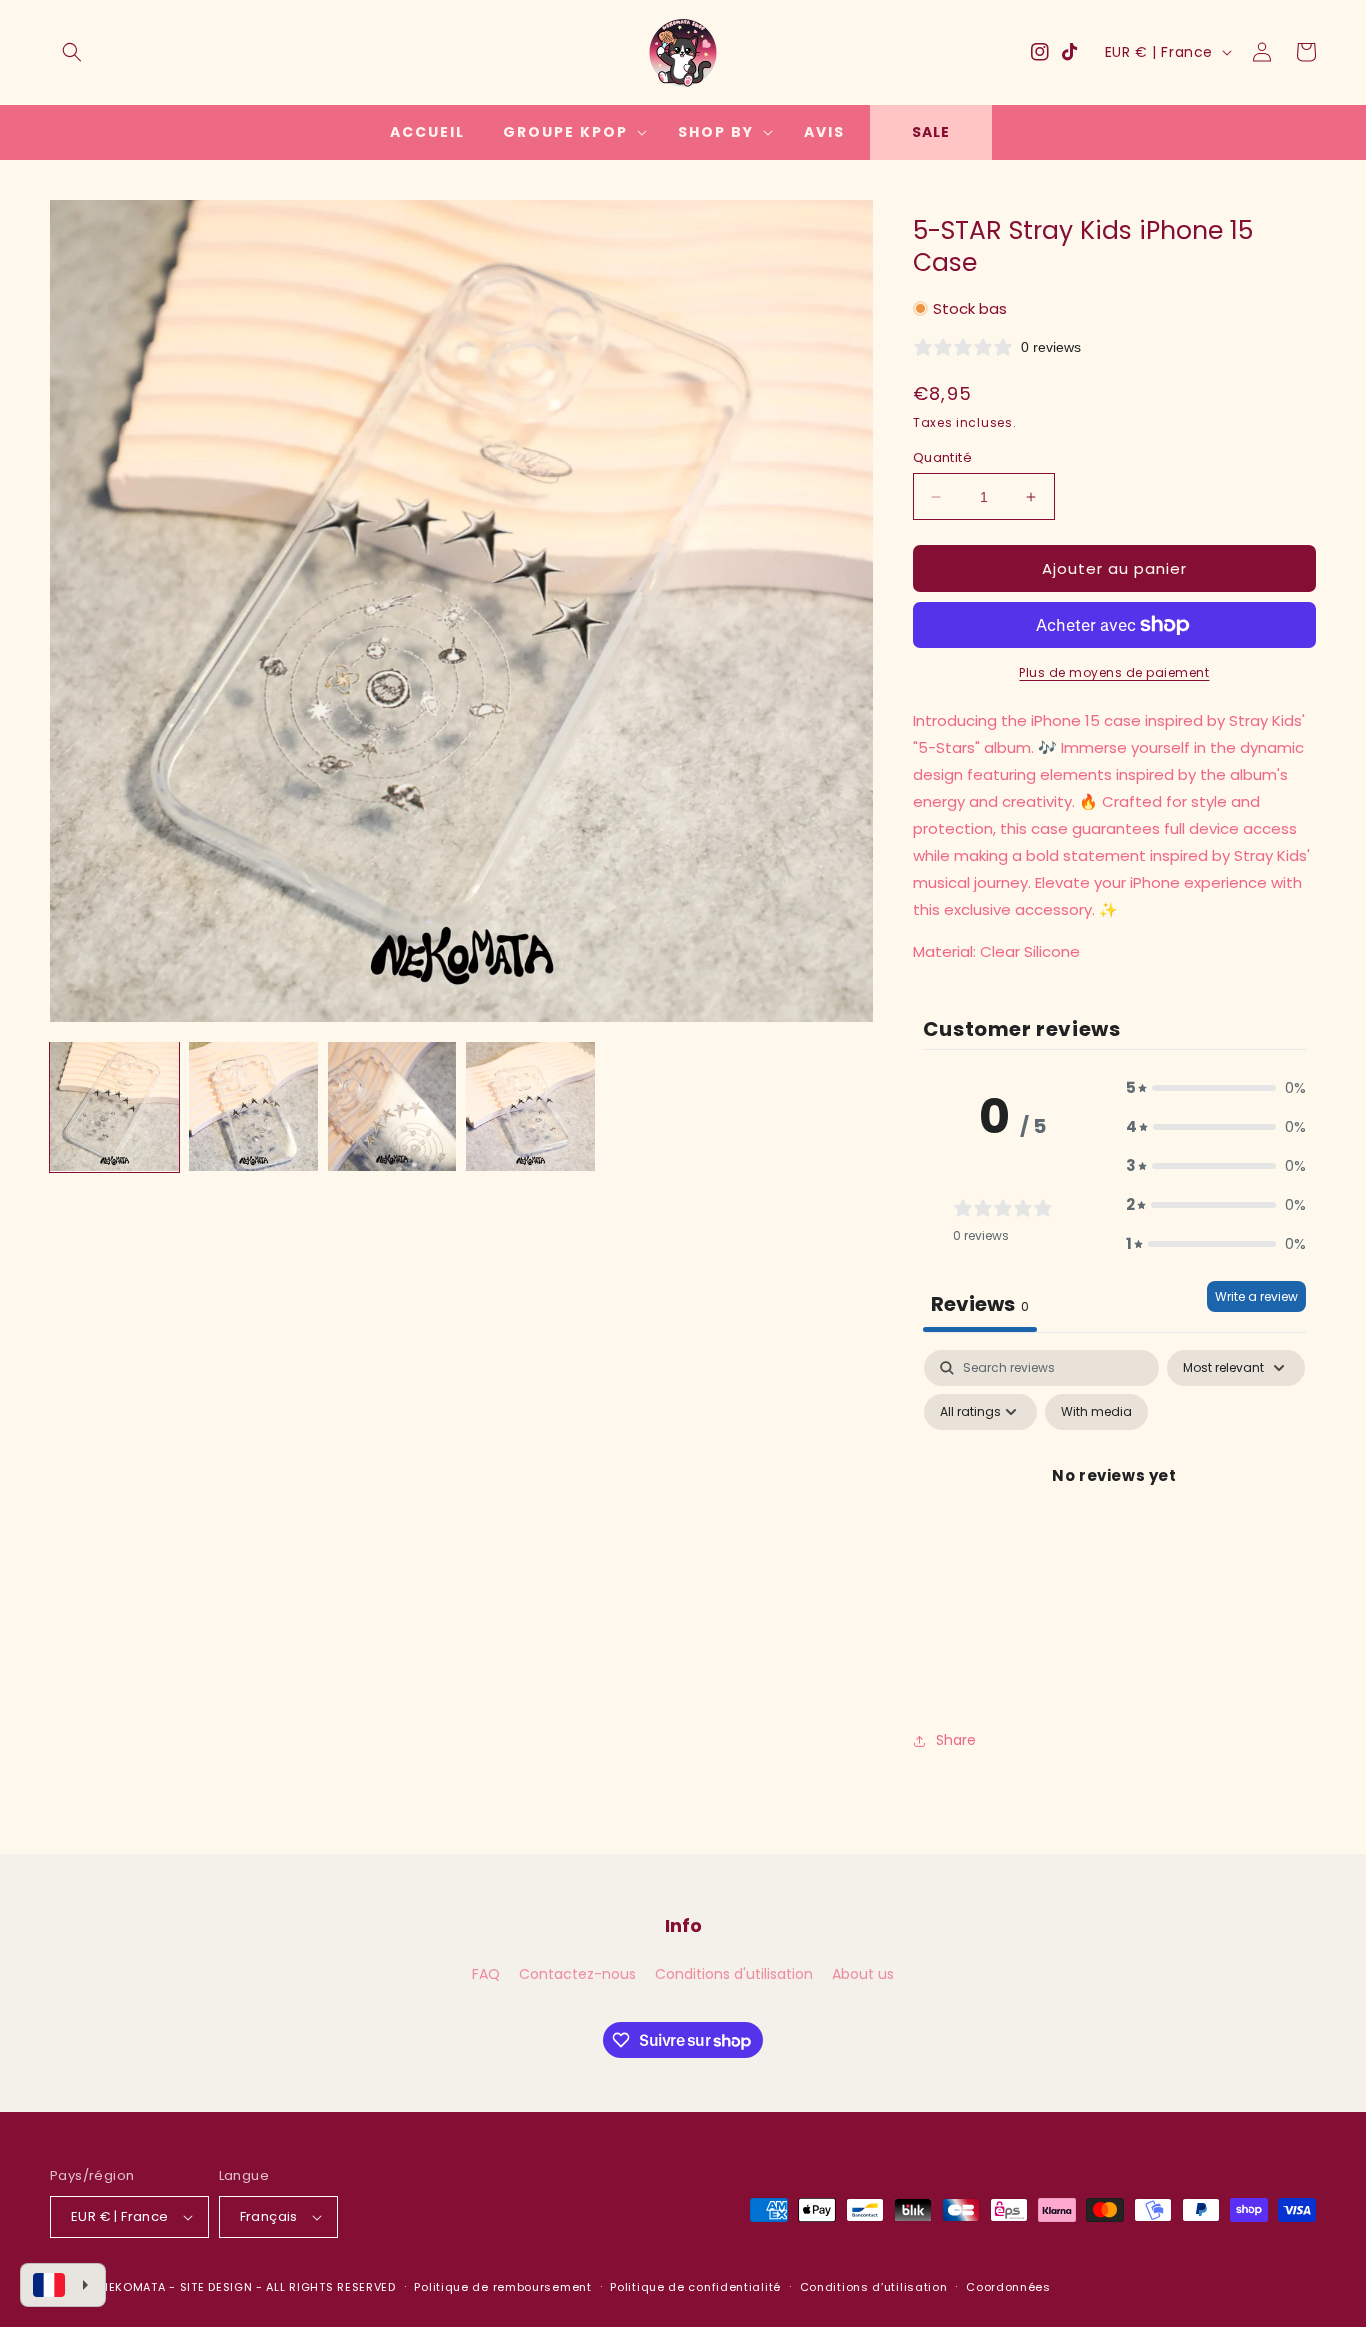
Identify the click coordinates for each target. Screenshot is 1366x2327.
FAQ (486, 1974)
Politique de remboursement (502, 2287)
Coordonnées (1008, 2287)
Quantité (942, 457)
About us (863, 1974)
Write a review (1256, 1296)
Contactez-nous (577, 1974)
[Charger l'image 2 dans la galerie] (253, 1106)
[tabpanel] (1114, 1521)
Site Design (216, 2287)
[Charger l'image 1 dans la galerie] (114, 1106)
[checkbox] (1096, 1412)
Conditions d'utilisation (734, 1974)
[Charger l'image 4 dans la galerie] (530, 1106)
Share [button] (956, 1740)
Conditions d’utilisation (874, 2287)
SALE (931, 132)
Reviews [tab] (980, 1304)
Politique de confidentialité (695, 2287)
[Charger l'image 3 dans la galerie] (392, 1106)
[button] (72, 52)
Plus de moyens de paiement (1114, 672)
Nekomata (133, 2287)
